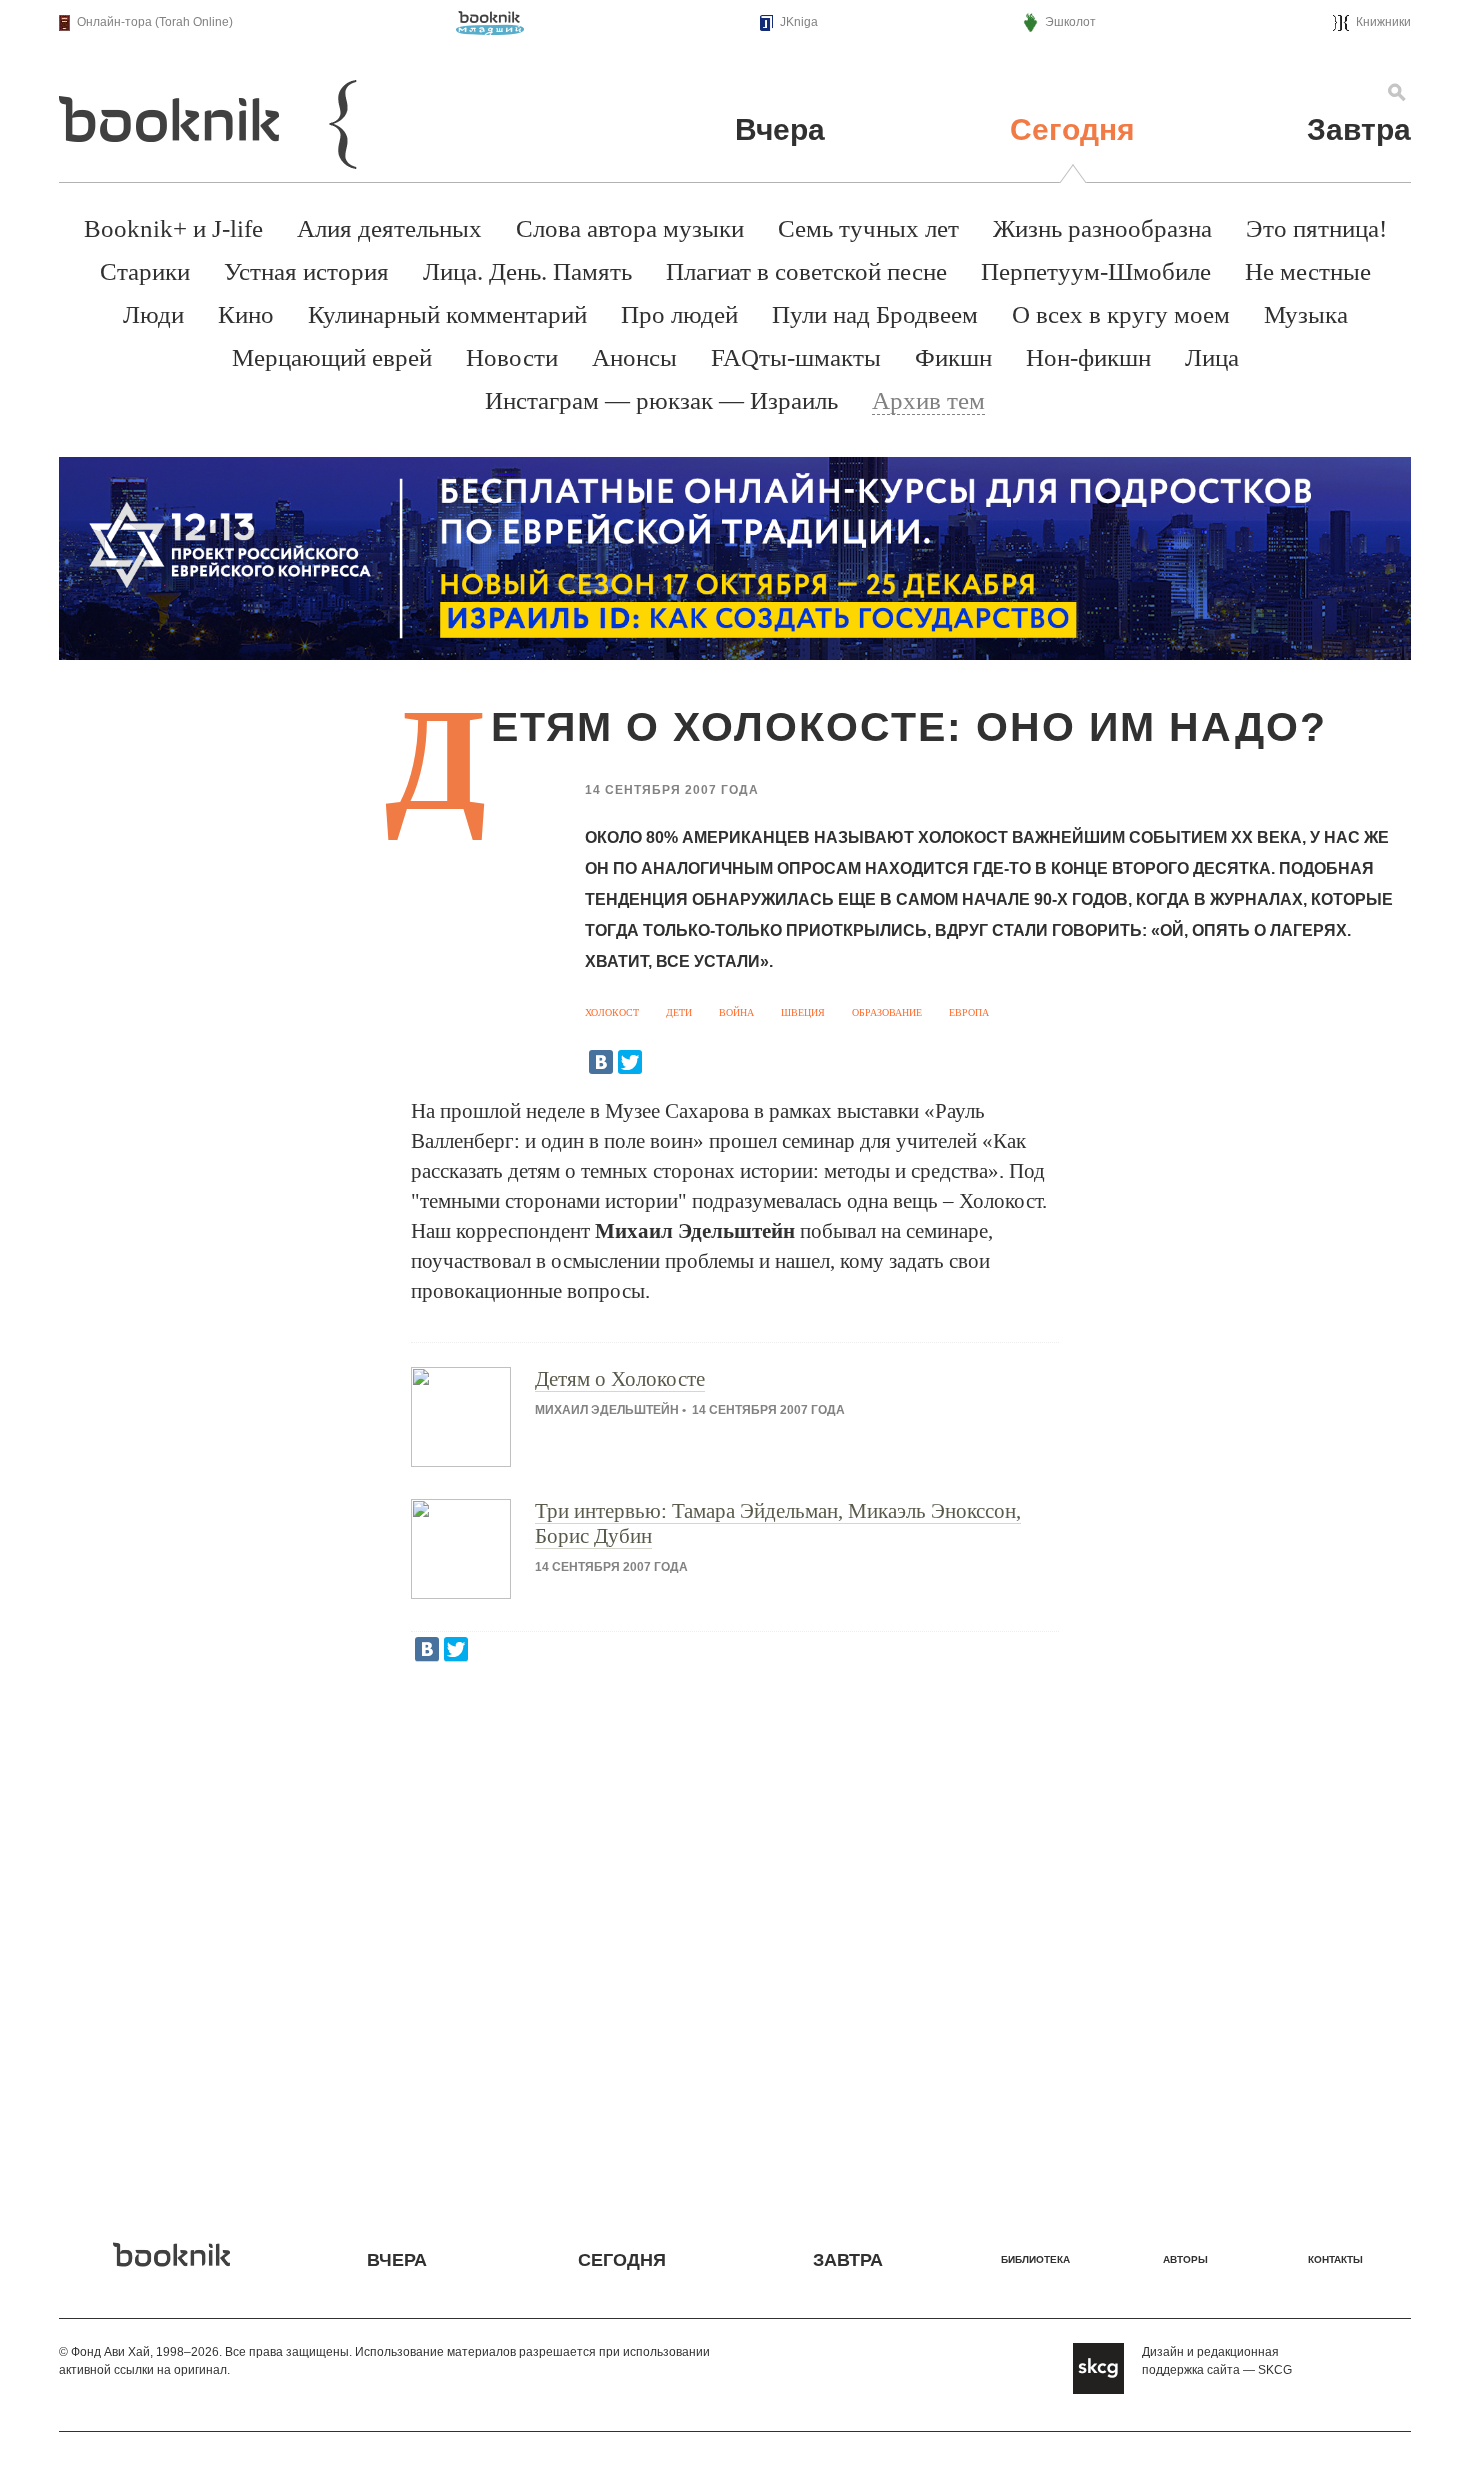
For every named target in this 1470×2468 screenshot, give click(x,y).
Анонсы (634, 357)
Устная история (306, 271)
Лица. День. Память (527, 271)
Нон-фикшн (1088, 357)
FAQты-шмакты (796, 357)
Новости (512, 357)
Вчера (780, 129)
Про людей (679, 314)
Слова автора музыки (630, 228)
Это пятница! (1316, 228)
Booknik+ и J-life (173, 228)
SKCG (1275, 2370)
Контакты (1335, 2259)
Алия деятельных (389, 228)
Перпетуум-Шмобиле (1096, 271)
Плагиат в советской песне (806, 271)
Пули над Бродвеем (875, 314)
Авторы (1185, 2259)
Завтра (1359, 129)
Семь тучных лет (868, 228)
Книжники (1383, 22)
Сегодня (1072, 129)
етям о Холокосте (620, 1379)
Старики (145, 271)
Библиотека (1035, 2259)
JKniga (799, 22)
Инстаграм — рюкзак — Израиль (661, 400)
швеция (803, 1012)
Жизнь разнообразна (1102, 228)
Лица (1212, 357)
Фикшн (953, 357)
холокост (612, 1012)
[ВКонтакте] (601, 1062)
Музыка (1306, 314)
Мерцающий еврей (332, 357)
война (736, 1012)
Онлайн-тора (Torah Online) (155, 22)
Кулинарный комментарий (447, 314)
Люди (153, 314)
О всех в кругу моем (1121, 314)
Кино (246, 314)
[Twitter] (630, 1062)
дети (679, 1012)
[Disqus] (735, 1937)
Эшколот (1070, 22)
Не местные (1308, 271)
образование (887, 1012)
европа (969, 1012)
